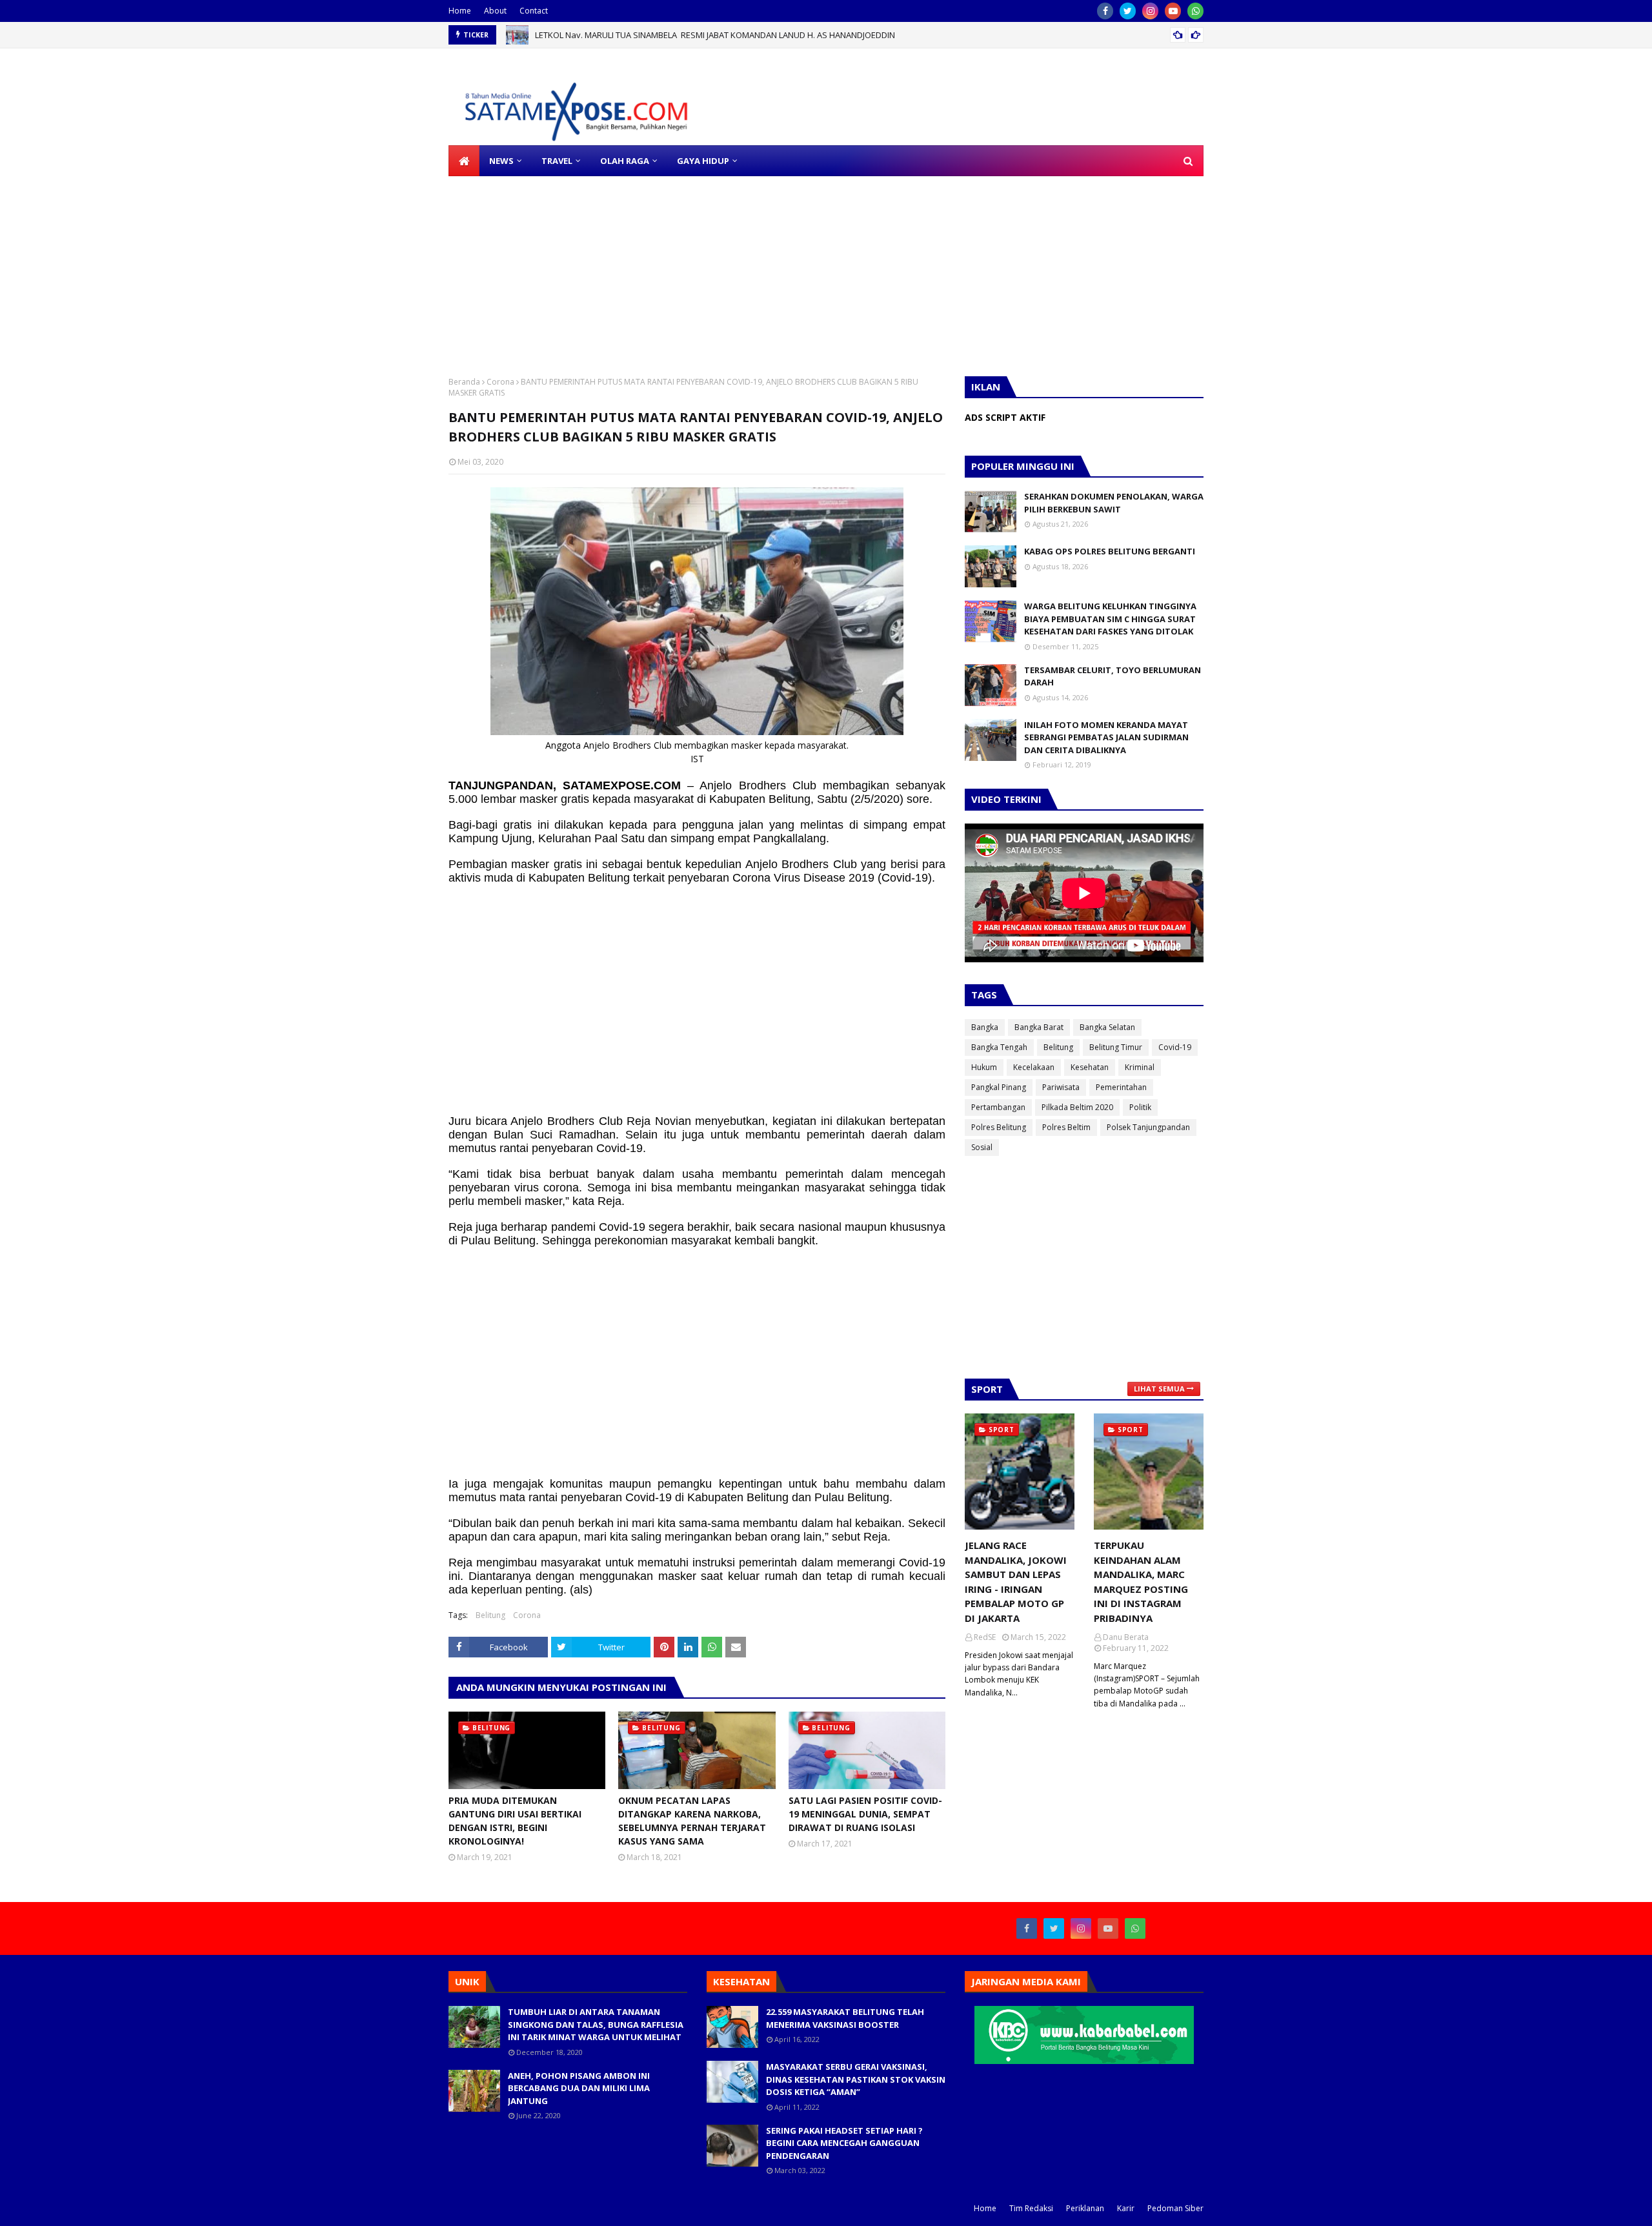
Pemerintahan (1121, 1087)
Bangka (985, 1027)
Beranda (464, 382)
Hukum (984, 1067)
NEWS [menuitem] (501, 161)
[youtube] (1173, 11)
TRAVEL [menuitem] (557, 161)
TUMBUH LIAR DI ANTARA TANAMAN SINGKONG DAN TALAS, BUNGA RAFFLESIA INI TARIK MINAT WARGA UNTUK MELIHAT (596, 2024)
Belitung (490, 1615)
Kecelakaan (1034, 1067)
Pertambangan (998, 1107)
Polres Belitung (999, 1127)
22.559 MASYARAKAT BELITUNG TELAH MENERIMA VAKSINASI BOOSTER (845, 2018)
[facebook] (1105, 11)
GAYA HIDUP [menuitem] (703, 161)
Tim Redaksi (1031, 2208)
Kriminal (1140, 1067)
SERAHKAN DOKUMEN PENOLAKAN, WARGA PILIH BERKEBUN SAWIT (1114, 503)
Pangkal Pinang (999, 1087)
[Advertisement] (387, 267)
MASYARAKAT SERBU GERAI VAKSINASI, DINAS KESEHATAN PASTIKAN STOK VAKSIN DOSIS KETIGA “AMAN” (856, 2079)
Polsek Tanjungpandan (1148, 1127)
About (495, 11)
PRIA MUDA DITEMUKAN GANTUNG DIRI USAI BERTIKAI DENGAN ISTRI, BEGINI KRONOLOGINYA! (515, 1821)
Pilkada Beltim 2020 (1077, 1107)
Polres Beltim (1066, 1127)
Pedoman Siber (1175, 2208)
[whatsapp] (1195, 11)
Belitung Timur (1116, 1047)
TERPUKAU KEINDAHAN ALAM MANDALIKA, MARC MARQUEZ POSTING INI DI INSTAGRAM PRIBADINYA (1141, 1582)
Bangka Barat (1039, 1027)
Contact (534, 11)
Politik (1140, 1107)
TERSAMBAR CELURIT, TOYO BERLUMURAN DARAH (1113, 676)
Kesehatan (1090, 1067)
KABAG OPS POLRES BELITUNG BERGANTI (1110, 551)
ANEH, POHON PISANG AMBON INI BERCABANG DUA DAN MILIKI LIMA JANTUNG (579, 2088)
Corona (500, 382)
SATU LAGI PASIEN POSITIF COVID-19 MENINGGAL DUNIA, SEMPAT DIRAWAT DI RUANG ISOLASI (865, 1814)
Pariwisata (1061, 1087)
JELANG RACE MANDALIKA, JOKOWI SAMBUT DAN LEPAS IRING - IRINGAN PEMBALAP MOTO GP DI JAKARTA (1016, 1582)
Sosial (982, 1147)
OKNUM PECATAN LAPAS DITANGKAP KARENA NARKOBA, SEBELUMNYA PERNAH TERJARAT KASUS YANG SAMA (692, 1821)
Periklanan (1085, 2208)
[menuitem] (464, 161)
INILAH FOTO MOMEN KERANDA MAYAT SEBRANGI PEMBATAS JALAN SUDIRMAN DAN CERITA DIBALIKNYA (1106, 737)
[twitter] (1128, 11)
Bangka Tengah (999, 1047)
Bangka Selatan (1107, 1027)
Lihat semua (1159, 1389)
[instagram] (1150, 11)
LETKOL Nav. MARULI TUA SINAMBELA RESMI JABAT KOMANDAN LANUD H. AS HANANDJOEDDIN (715, 35)
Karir (1126, 2208)
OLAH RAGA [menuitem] (625, 161)
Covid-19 (1175, 1047)
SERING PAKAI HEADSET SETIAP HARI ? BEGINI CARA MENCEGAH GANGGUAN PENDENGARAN (844, 2143)
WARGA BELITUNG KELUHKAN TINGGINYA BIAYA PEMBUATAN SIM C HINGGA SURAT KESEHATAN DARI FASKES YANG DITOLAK (1110, 619)
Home (460, 11)
